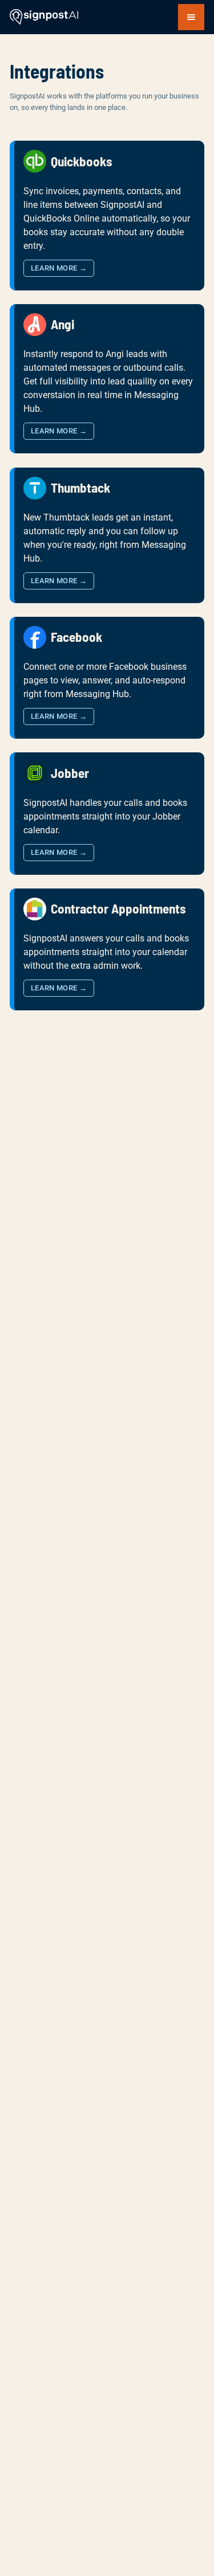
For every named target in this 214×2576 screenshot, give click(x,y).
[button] (191, 17)
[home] (44, 17)
